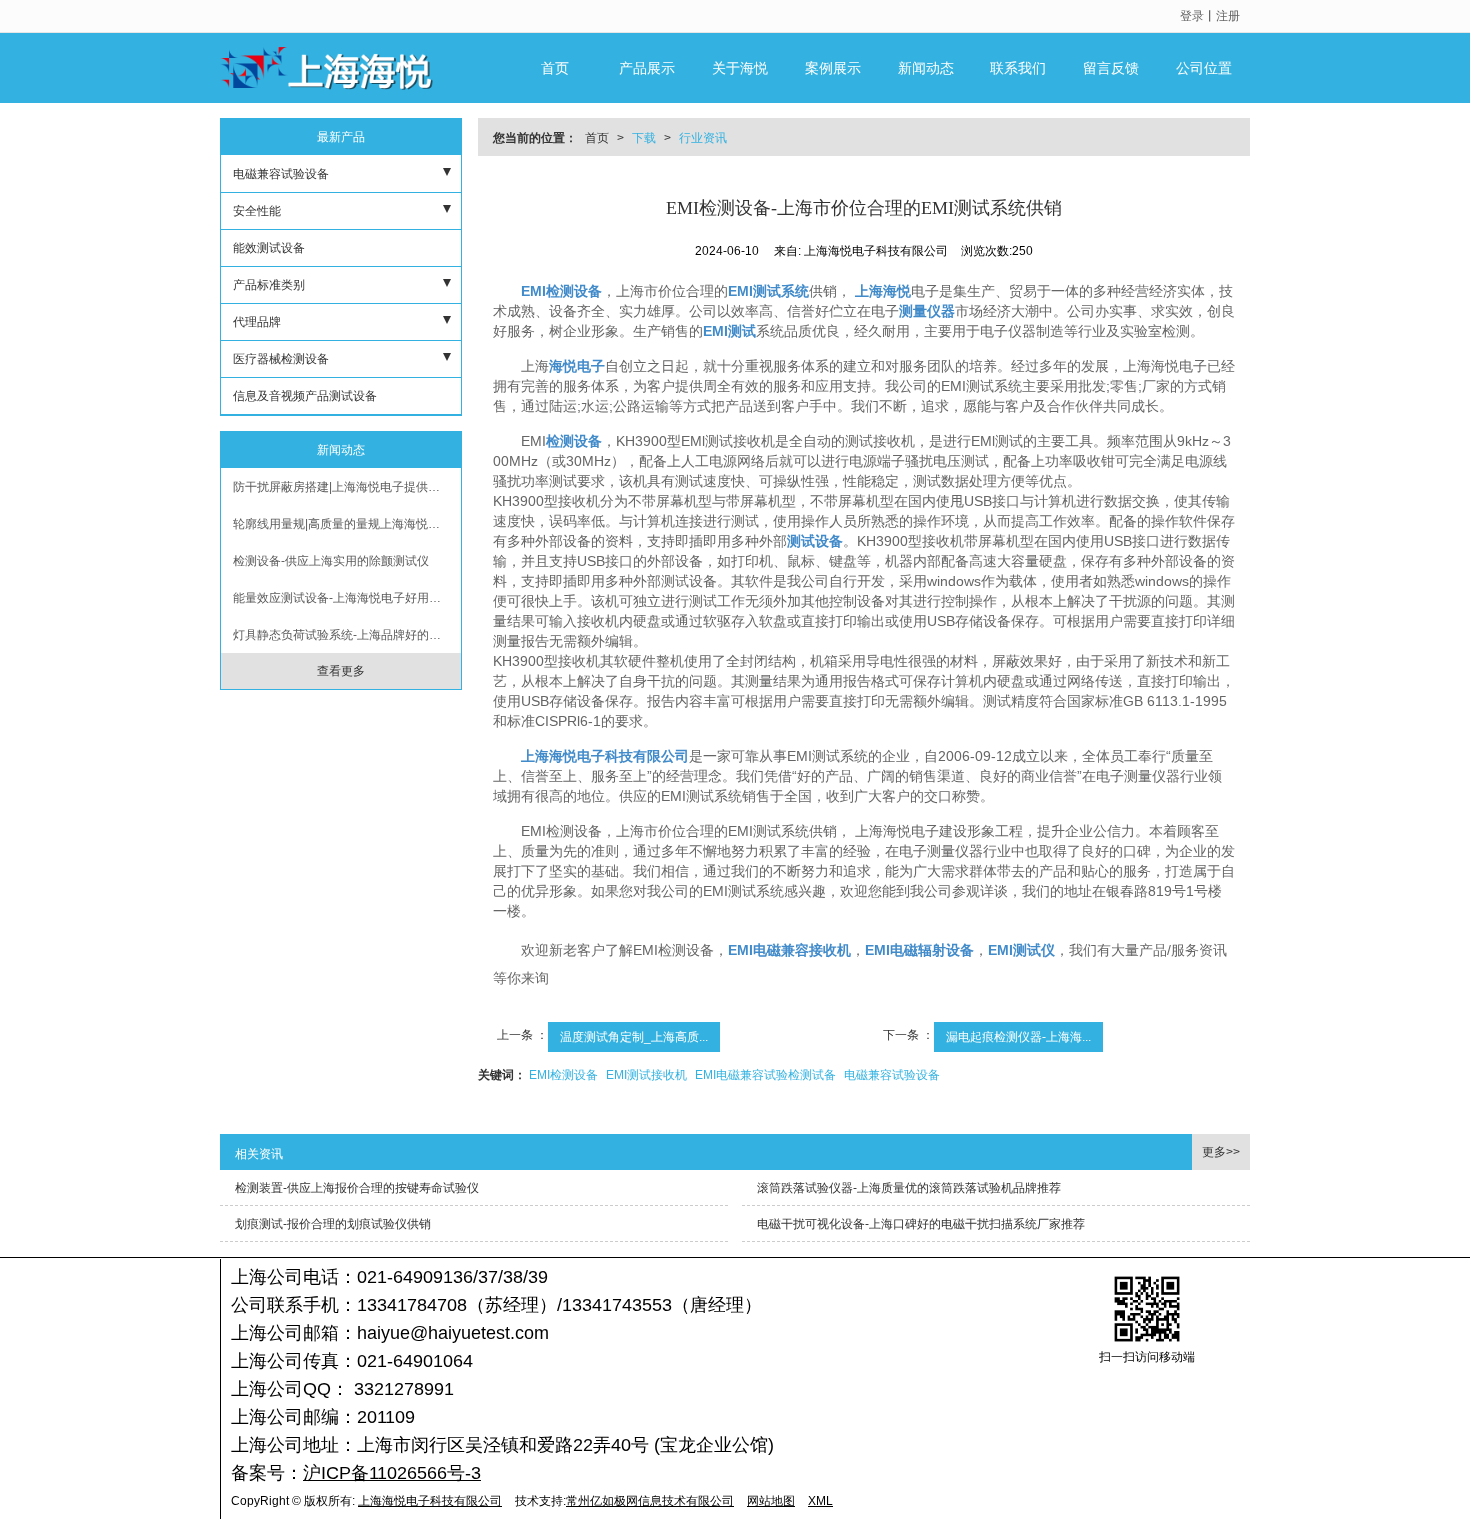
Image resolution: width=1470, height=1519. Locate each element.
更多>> (1221, 1152)
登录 (1192, 16)
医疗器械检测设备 (281, 359)
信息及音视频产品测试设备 (305, 396)
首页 (555, 68)
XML (820, 1501)
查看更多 (341, 671)
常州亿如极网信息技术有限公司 (650, 1501)
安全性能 (257, 211)
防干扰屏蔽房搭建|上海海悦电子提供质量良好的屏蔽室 (347, 487)
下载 (644, 138)
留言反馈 (1111, 68)
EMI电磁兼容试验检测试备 (765, 1075)
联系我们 (1018, 68)
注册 (1228, 16)
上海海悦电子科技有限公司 (430, 1501)
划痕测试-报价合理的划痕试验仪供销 (333, 1224)
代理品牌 (257, 322)
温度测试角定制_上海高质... (634, 1037)
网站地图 (771, 1501)
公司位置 (1204, 68)
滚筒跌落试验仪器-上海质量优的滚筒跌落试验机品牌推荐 (909, 1188)
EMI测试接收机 (646, 1075)
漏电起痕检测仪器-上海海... (1018, 1037)
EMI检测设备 (563, 1075)
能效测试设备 (269, 248)
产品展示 (647, 68)
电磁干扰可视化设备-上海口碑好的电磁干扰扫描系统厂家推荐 (921, 1224)
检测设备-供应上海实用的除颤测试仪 (331, 561)
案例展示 (833, 68)
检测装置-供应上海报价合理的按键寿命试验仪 (357, 1188)
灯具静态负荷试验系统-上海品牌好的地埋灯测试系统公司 (347, 635)
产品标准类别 (269, 285)
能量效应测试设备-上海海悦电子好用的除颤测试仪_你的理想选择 (347, 598)
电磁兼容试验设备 (892, 1075)
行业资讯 (703, 138)
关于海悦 (740, 68)
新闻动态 (926, 68)
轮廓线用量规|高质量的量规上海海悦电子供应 (347, 524)
